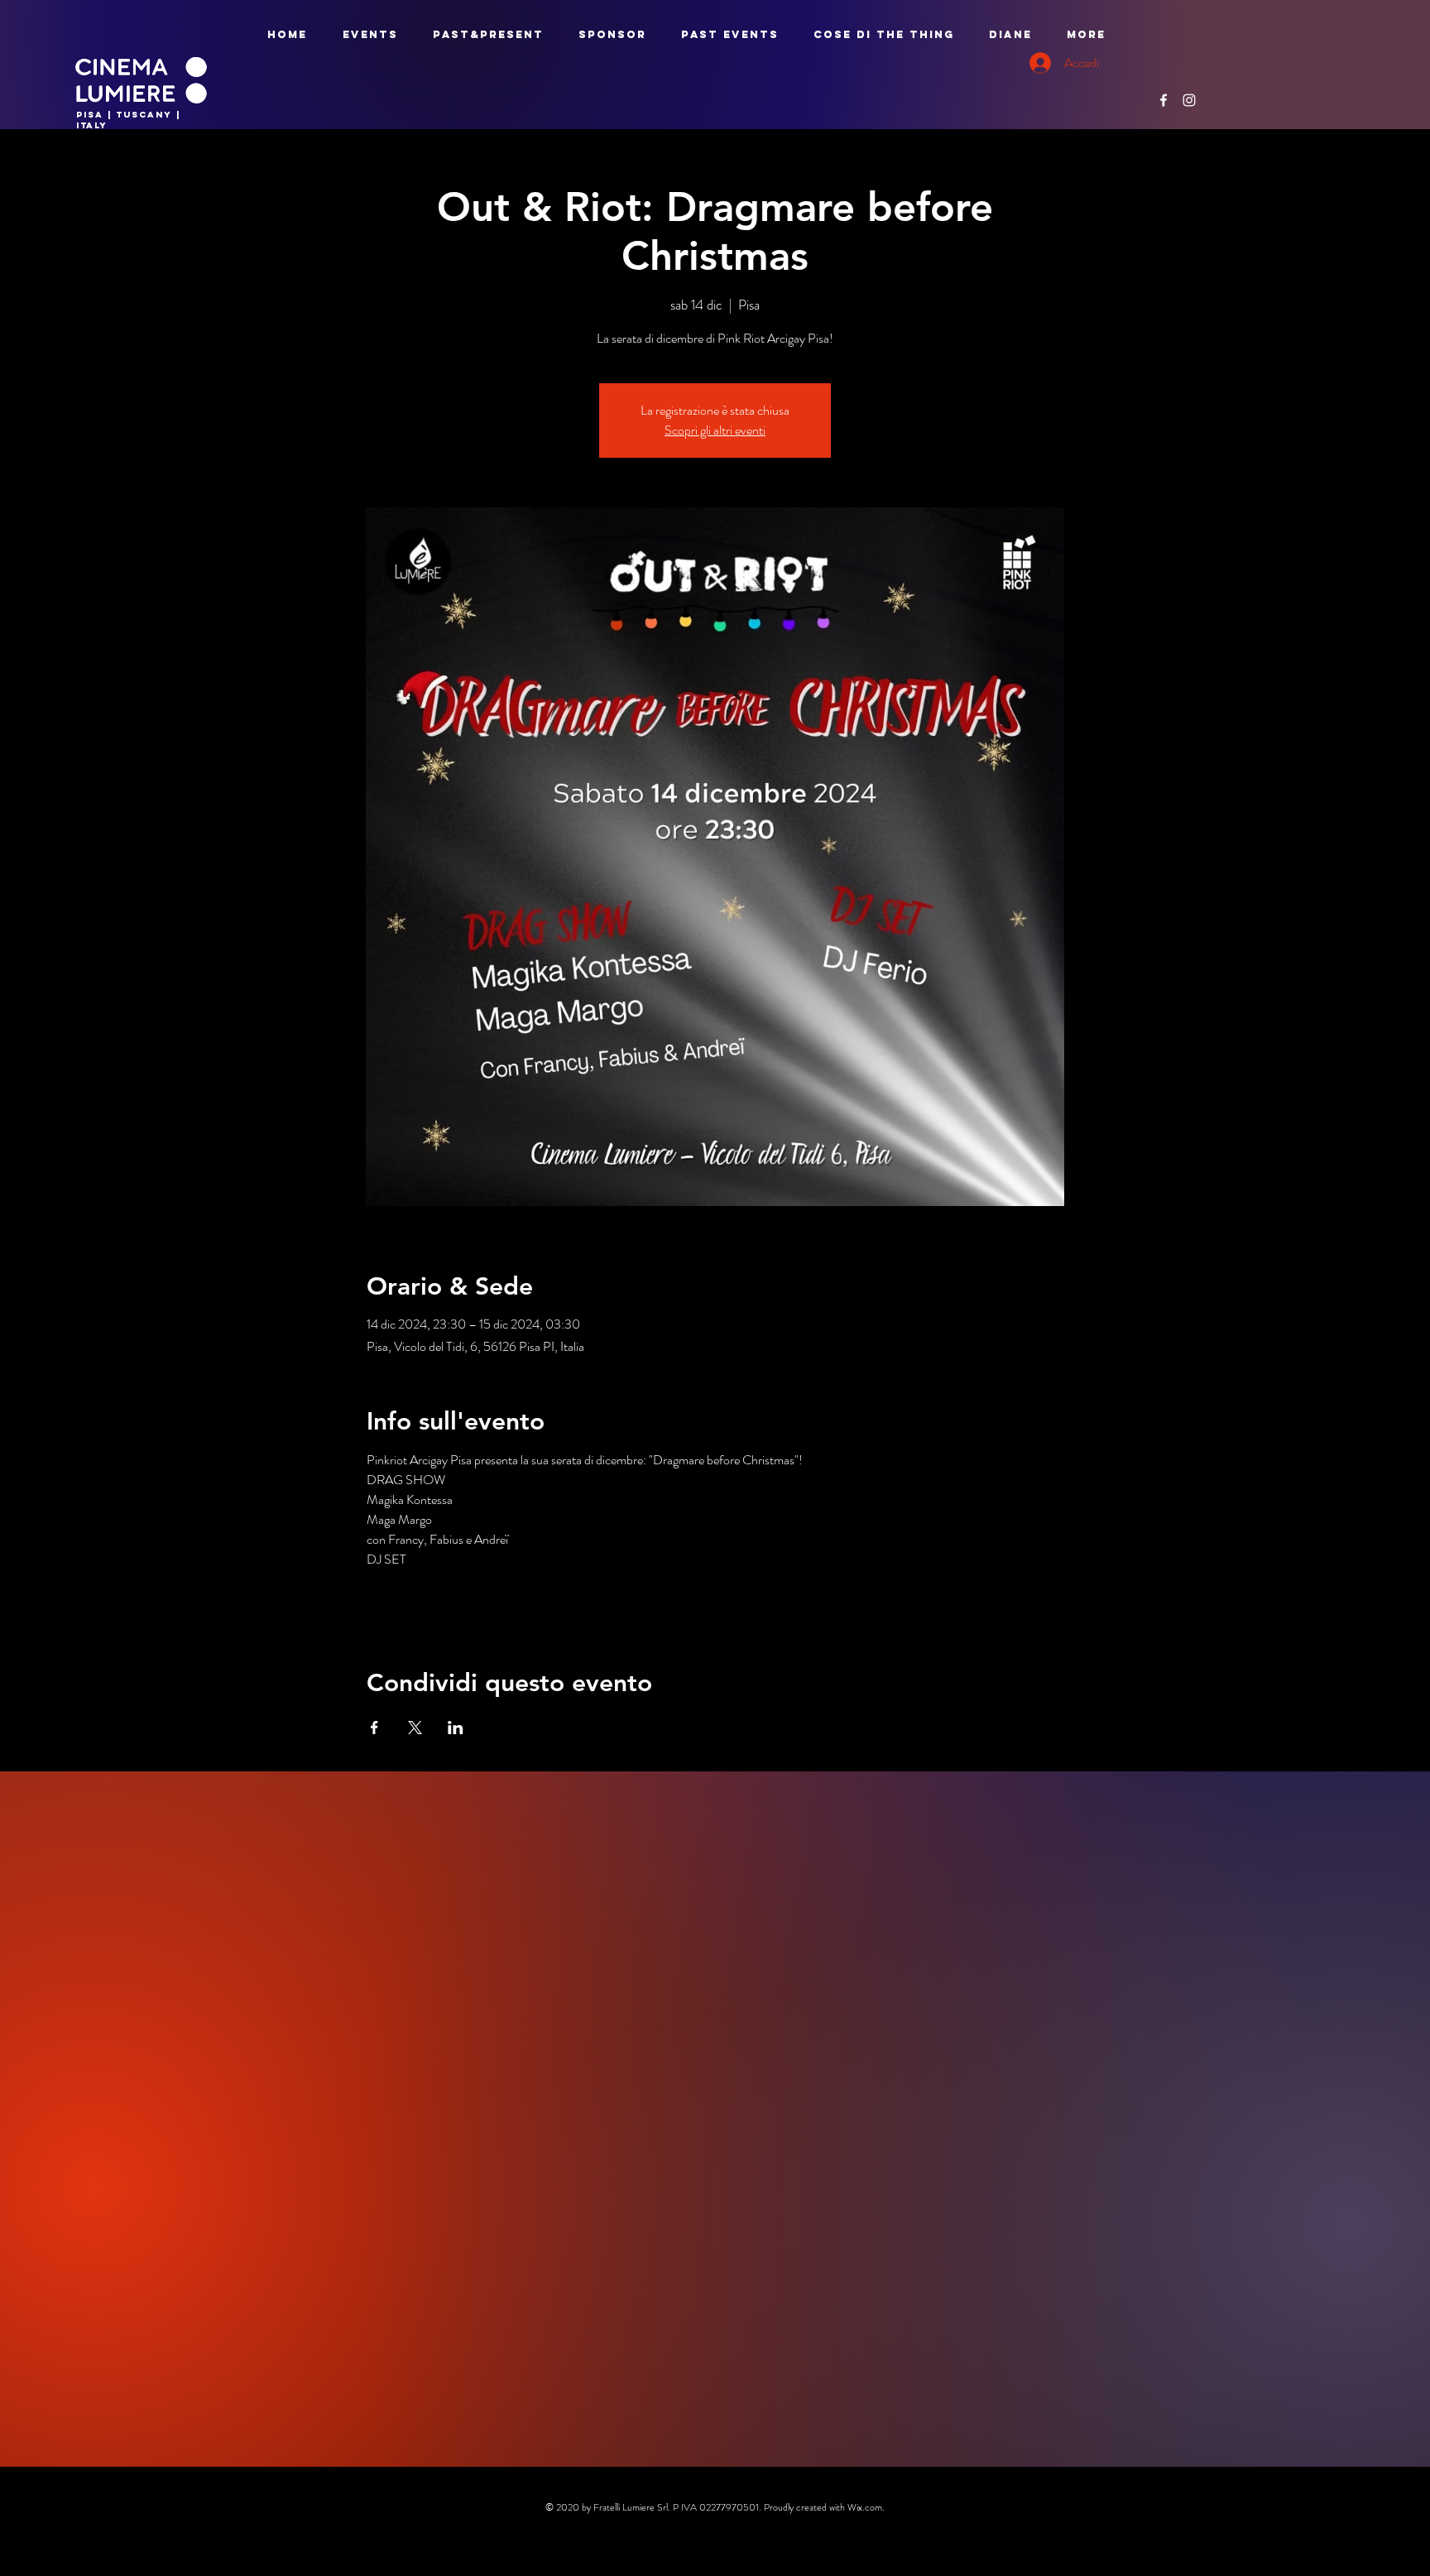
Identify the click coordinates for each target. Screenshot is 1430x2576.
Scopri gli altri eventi (715, 430)
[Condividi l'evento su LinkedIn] (456, 1728)
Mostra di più (400, 1608)
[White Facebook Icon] (1164, 100)
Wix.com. (866, 2507)
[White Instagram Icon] (1189, 100)
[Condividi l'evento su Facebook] (374, 1728)
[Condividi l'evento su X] (415, 1728)
